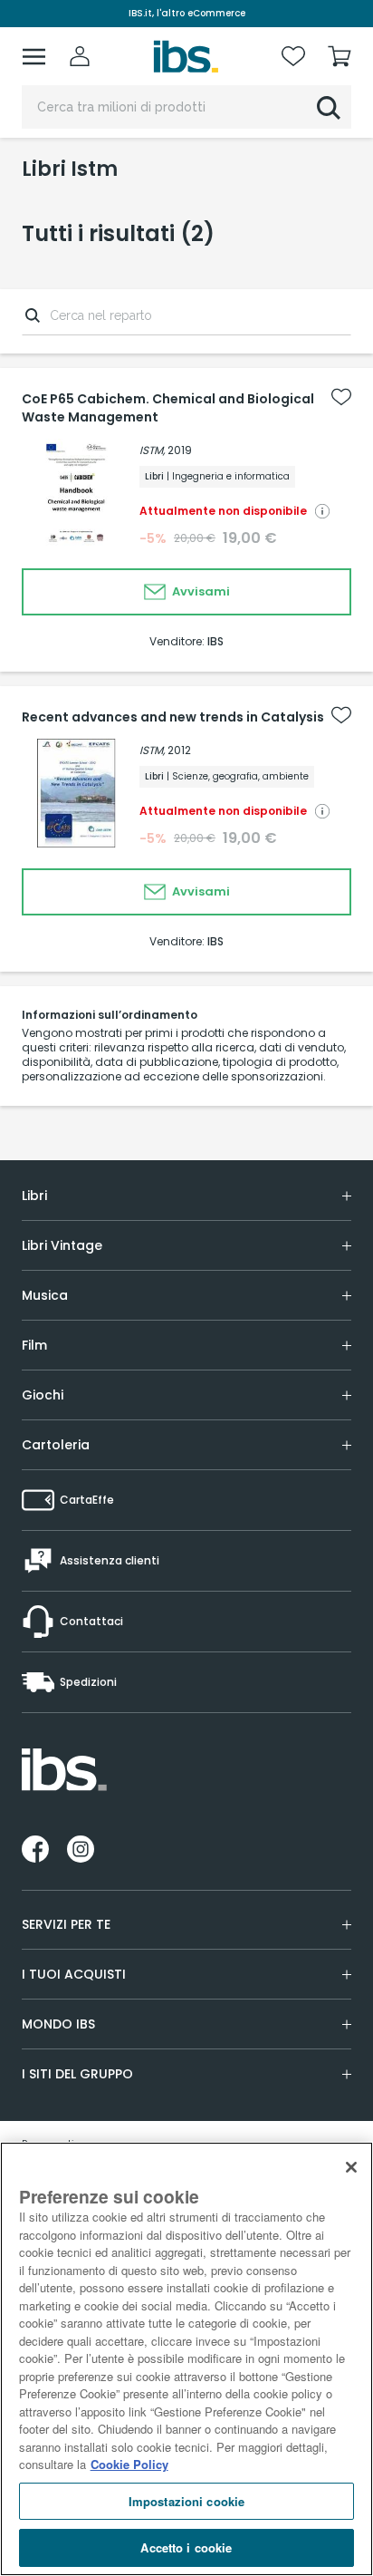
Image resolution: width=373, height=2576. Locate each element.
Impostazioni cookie (186, 2501)
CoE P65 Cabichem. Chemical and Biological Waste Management (168, 408)
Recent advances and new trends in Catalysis (173, 717)
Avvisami (200, 591)
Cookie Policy (129, 2464)
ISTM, (152, 450)
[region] (186, 2359)
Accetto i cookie (186, 2547)
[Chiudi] (351, 2167)
